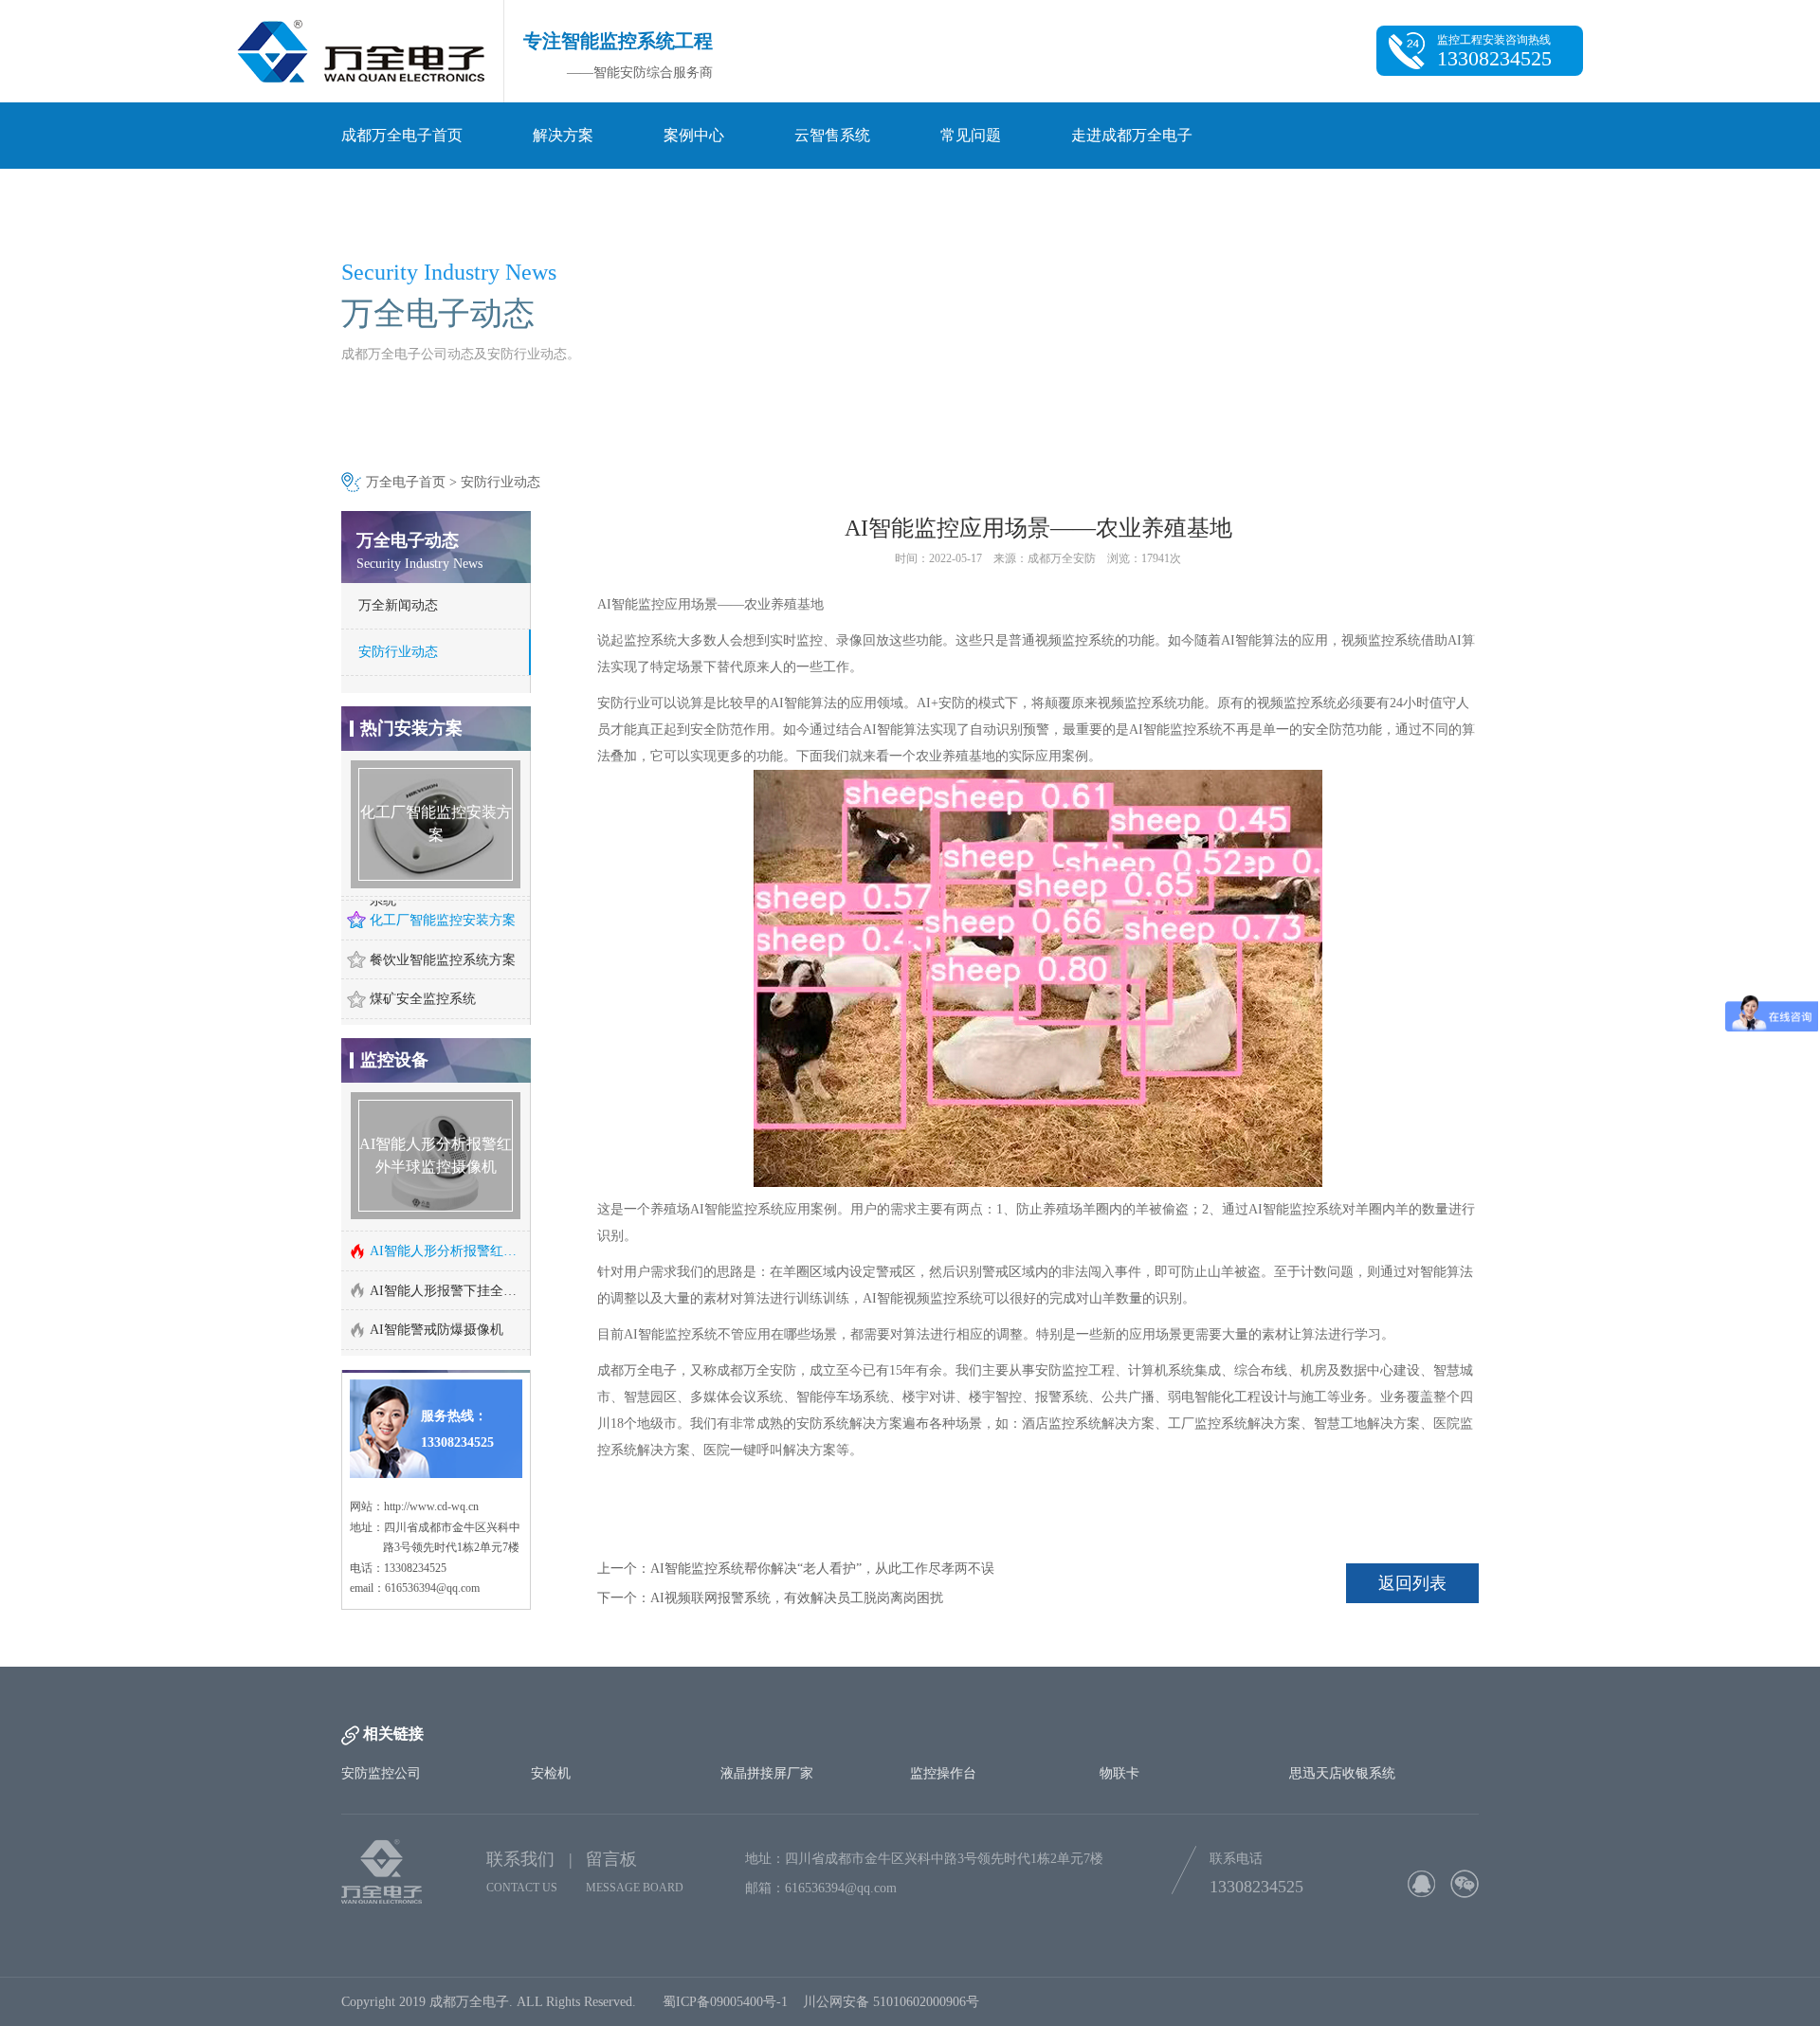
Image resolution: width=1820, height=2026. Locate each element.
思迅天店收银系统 (1342, 1816)
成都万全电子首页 (402, 135)
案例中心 (694, 135)
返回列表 (1412, 1583)
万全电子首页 (406, 482)
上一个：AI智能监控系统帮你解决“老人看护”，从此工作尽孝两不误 (796, 1569)
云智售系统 (832, 135)
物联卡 (1119, 1816)
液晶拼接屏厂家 (767, 1816)
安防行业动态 (500, 482)
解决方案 (563, 135)
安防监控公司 (381, 1816)
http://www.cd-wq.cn (431, 1549)
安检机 (551, 1816)
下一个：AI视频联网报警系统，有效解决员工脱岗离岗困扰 (770, 1598)
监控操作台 (943, 1816)
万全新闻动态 (398, 605)
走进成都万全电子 (1132, 135)
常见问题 (971, 135)
